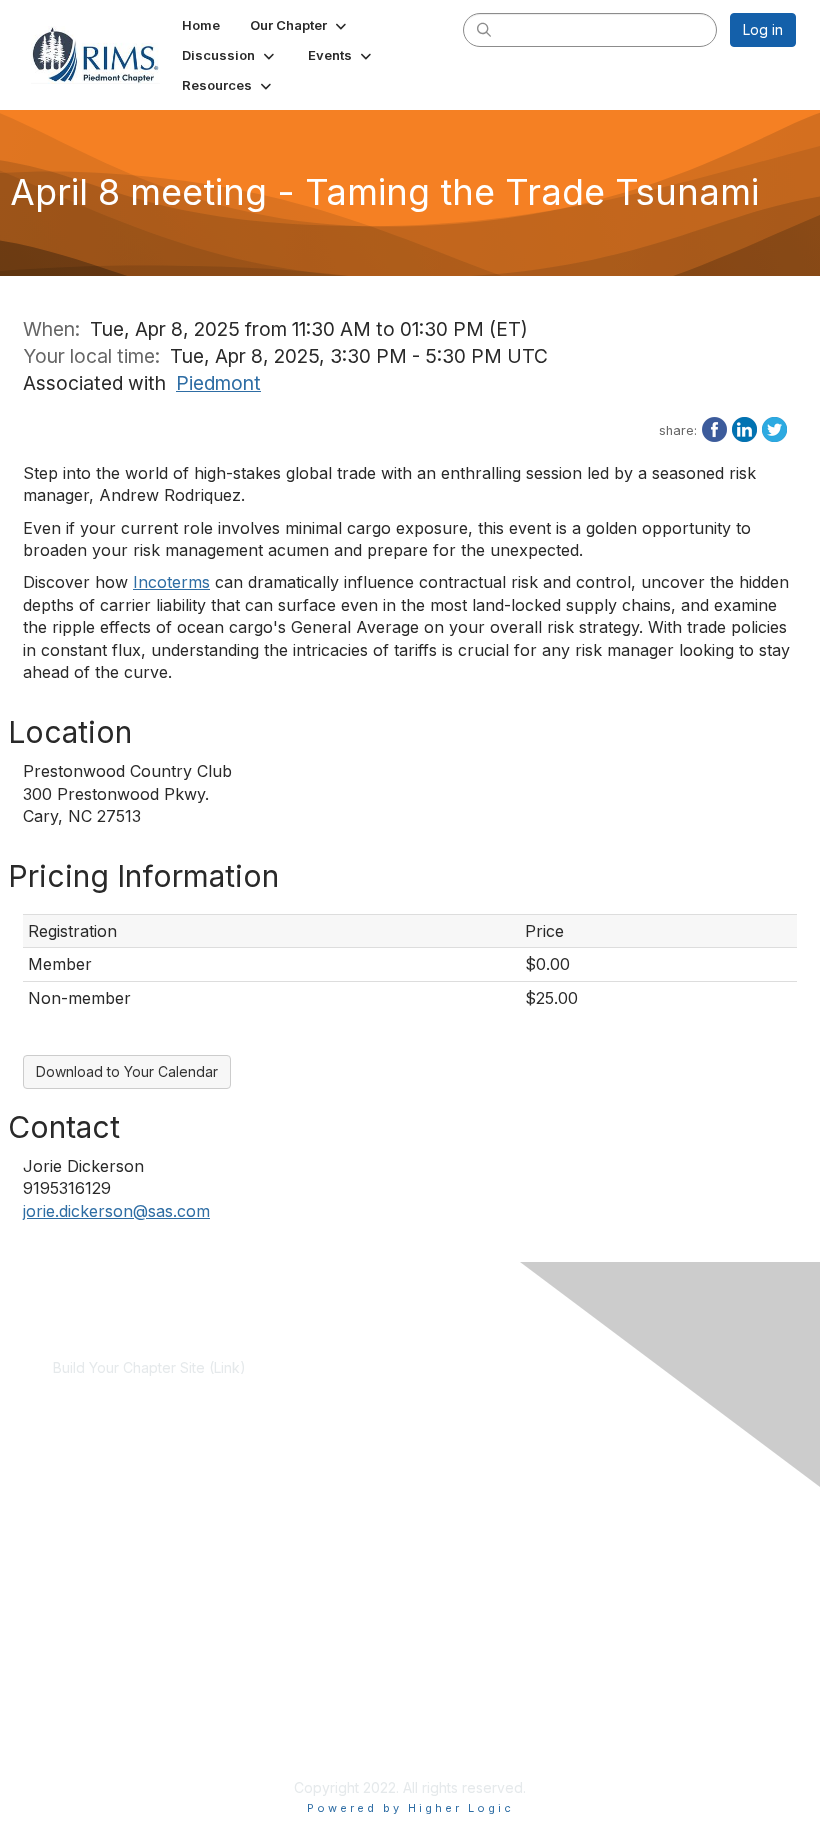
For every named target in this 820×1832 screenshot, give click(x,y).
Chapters (83, 1538)
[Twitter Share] (774, 428)
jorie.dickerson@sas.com (116, 1211)
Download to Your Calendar (127, 1071)
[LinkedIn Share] (744, 428)
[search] (484, 29)
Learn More (91, 1518)
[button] (300, 25)
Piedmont (218, 383)
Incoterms (171, 582)
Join (67, 1499)
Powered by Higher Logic (410, 1808)
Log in (763, 29)
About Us (83, 1670)
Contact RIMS (97, 1689)
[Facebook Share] (714, 428)
